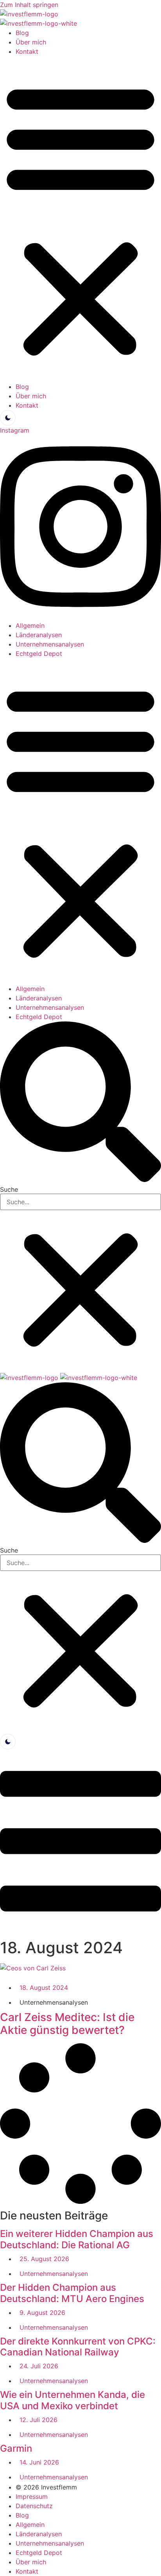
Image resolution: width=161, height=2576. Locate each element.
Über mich (31, 42)
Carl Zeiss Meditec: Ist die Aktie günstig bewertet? (67, 2024)
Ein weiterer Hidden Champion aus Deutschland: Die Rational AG (77, 2239)
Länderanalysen (39, 635)
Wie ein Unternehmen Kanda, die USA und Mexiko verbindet (72, 2400)
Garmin (16, 2448)
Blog (22, 33)
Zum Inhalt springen (29, 5)
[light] (8, 418)
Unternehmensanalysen (50, 644)
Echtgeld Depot (39, 654)
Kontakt (27, 51)
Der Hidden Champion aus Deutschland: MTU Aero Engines (72, 2293)
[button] (80, 219)
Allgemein (30, 625)
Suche (9, 1189)
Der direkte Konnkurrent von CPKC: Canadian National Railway (78, 2347)
